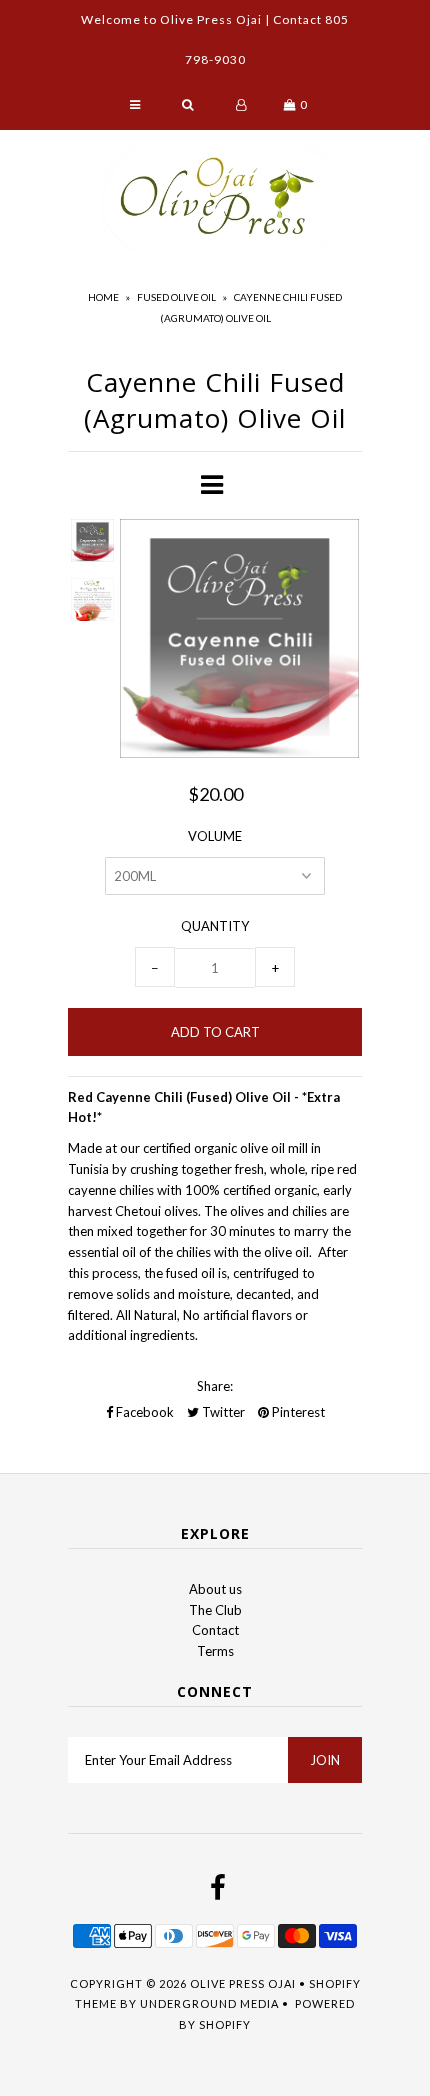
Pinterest (297, 1412)
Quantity (215, 926)
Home (103, 297)
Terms (215, 1651)
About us (215, 1589)
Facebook (143, 1412)
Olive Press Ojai (243, 1983)
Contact (215, 1630)
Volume (215, 836)
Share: (215, 1386)
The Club (215, 1610)
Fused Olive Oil (176, 297)
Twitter (222, 1412)
